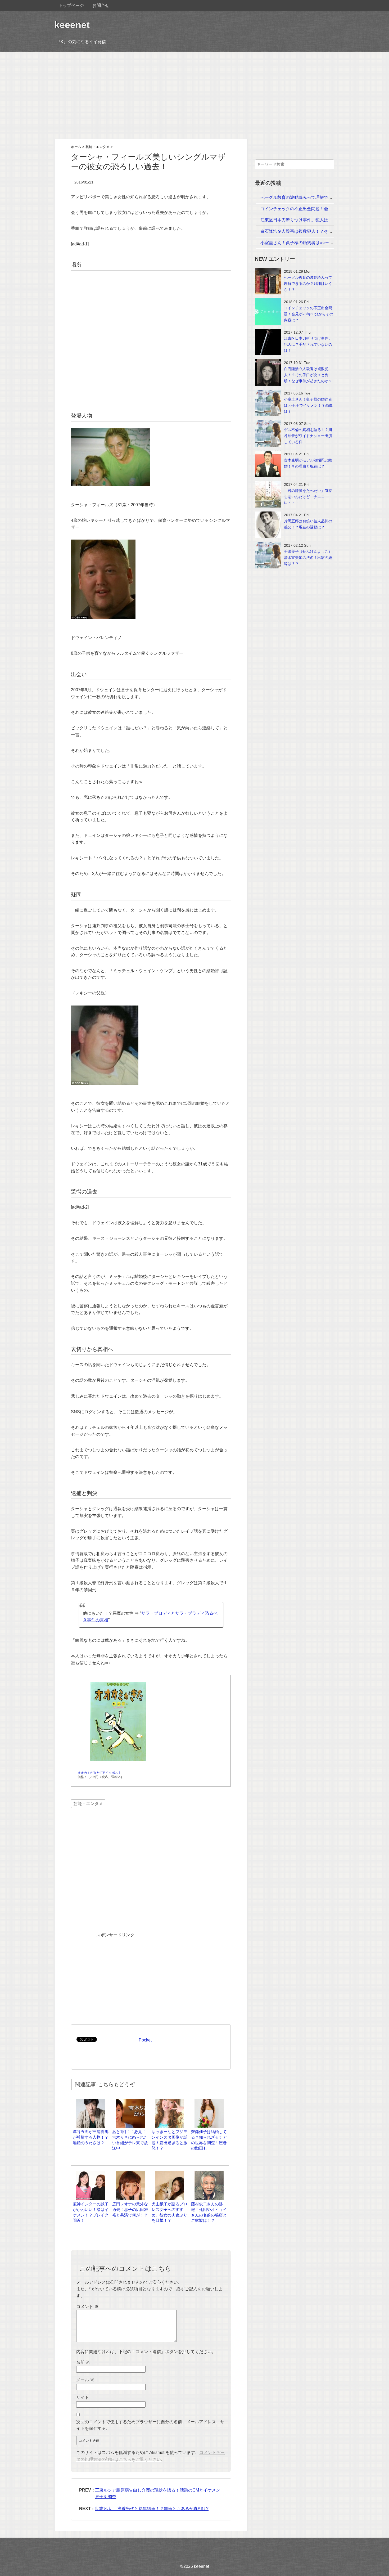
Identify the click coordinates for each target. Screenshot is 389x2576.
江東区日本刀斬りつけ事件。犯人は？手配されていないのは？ (320, 220)
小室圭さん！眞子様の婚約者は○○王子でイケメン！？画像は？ (320, 243)
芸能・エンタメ (88, 1804)
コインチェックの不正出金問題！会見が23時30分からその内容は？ (324, 209)
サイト (83, 2397)
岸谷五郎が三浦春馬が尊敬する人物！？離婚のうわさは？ (91, 2137)
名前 (83, 2362)
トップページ (71, 5)
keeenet (72, 25)
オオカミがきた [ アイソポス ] (99, 1773)
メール (85, 2380)
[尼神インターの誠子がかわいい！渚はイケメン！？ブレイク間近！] (91, 2173)
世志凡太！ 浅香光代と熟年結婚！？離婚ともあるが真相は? (152, 2509)
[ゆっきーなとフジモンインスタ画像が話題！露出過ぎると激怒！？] (170, 2101)
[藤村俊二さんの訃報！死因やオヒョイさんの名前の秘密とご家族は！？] (209, 2173)
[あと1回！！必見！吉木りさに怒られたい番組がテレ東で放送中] (130, 2101)
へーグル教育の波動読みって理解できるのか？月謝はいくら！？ (322, 197)
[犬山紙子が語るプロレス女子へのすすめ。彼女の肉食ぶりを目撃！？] (170, 2173)
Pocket (145, 2040)
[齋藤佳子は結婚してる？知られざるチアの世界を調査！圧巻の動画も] (209, 2101)
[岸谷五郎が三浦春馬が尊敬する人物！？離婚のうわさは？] (91, 2101)
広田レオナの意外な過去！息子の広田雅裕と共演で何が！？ (130, 2209)
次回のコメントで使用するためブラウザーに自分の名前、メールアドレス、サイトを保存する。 (150, 2425)
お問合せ (101, 5)
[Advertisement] (195, 95)
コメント (87, 2307)
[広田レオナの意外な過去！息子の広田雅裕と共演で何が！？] (130, 2173)
